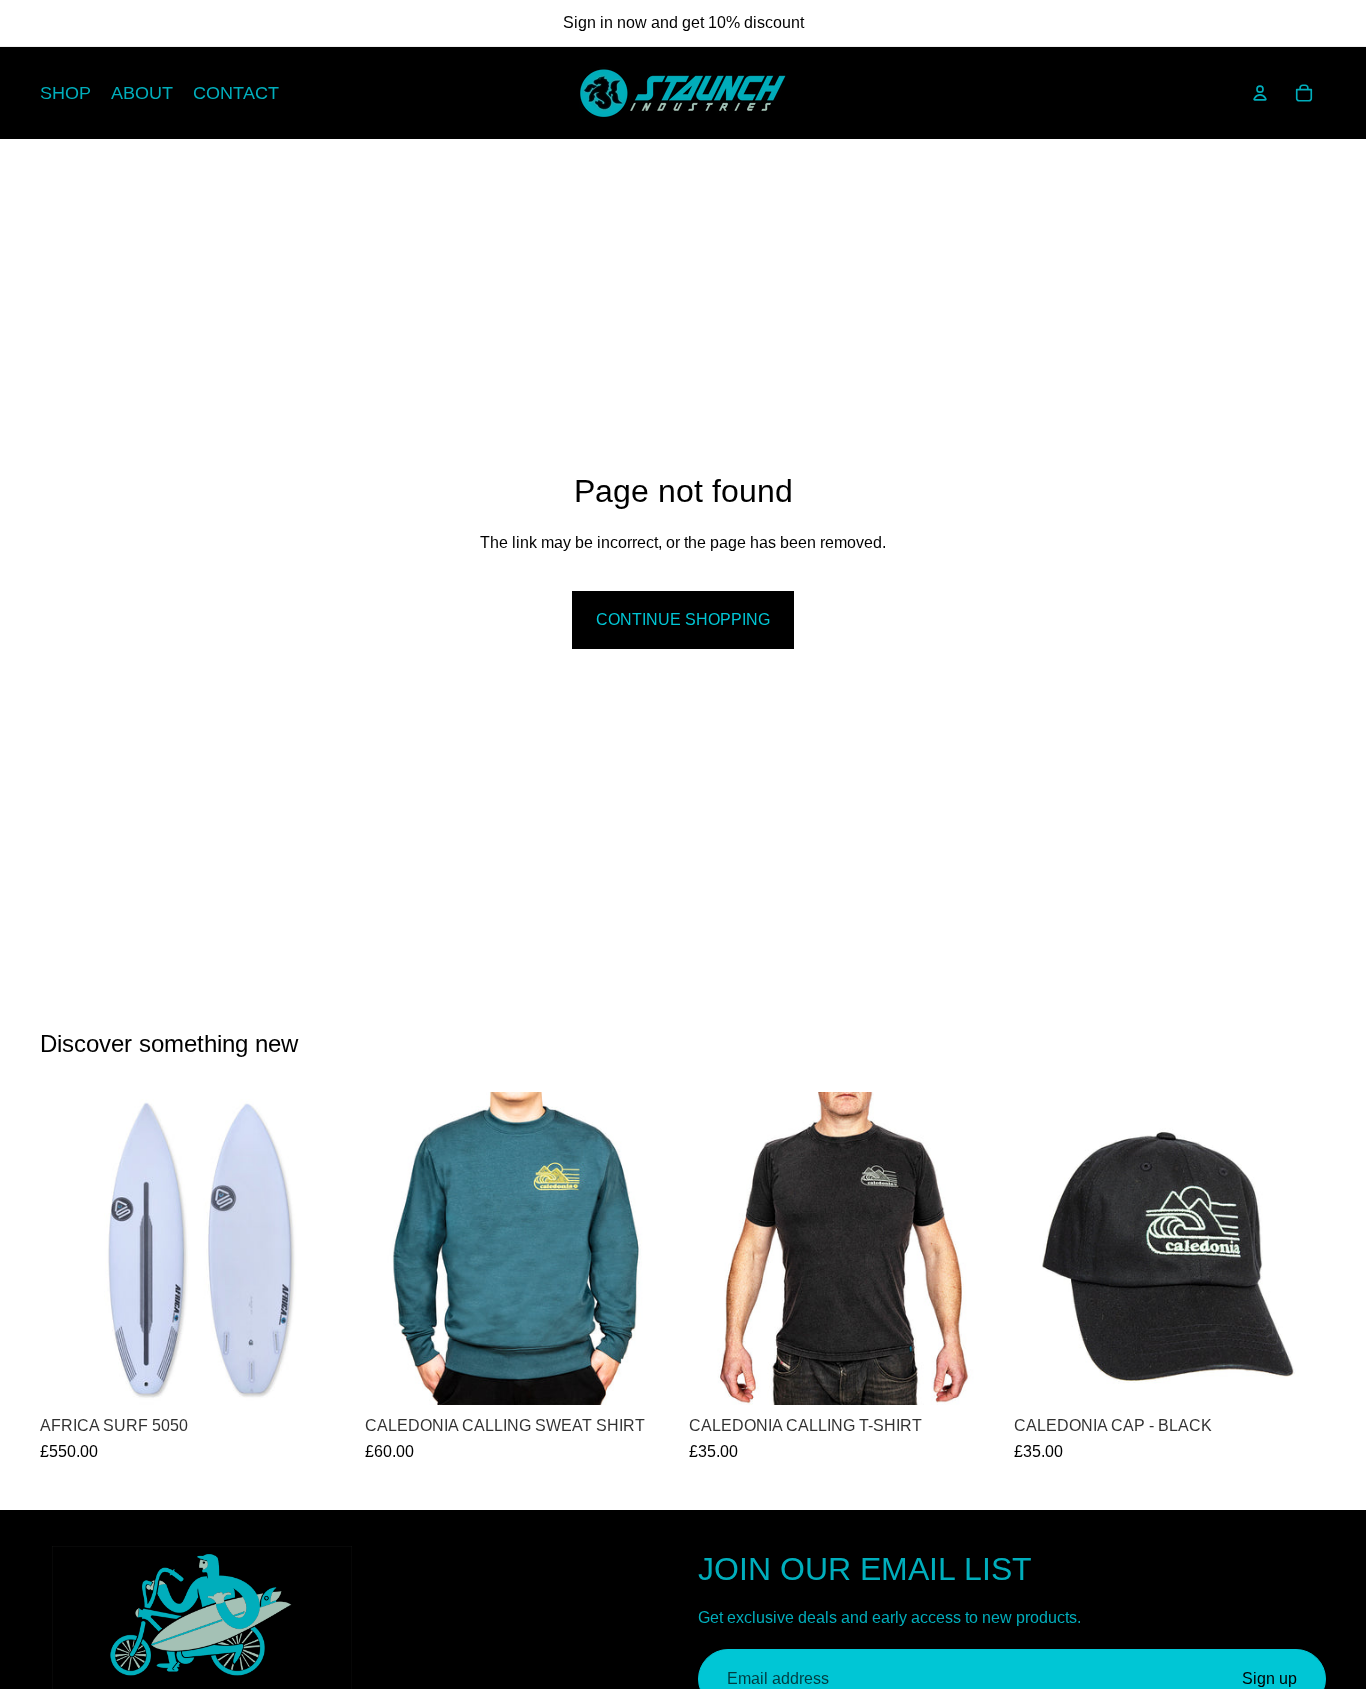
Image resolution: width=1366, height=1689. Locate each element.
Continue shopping (683, 619)
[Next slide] (323, 1248)
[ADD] (322, 1374)
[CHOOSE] (646, 1374)
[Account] (1260, 93)
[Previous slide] (70, 1248)
